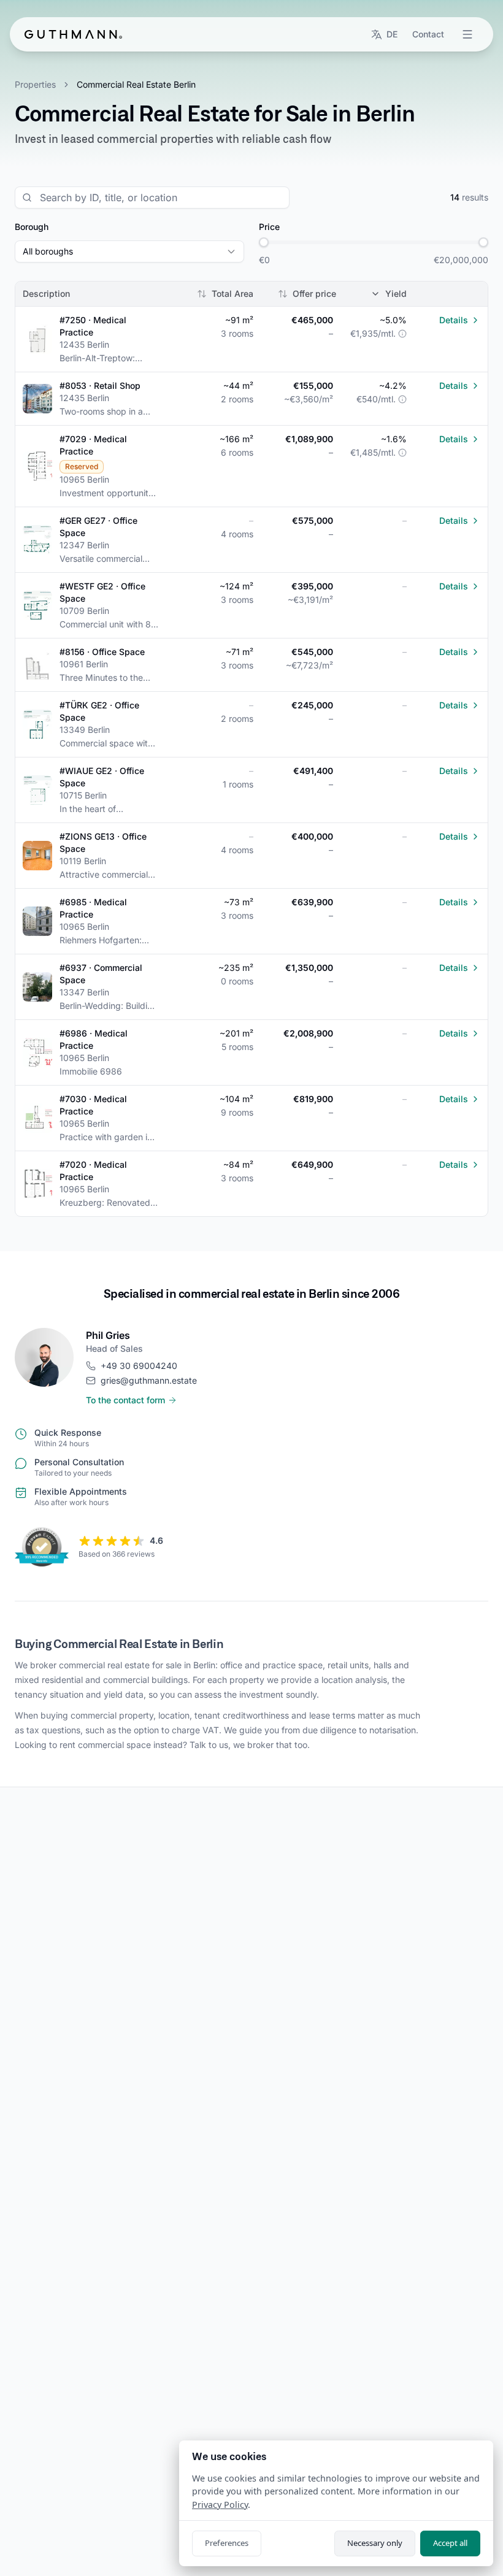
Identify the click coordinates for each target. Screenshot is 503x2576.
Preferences (227, 2543)
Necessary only (375, 2543)
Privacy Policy (220, 2505)
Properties (35, 84)
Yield (396, 293)
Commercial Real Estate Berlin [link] (136, 84)
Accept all (450, 2543)
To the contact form (125, 1400)
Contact (428, 34)
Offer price (314, 293)
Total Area (232, 293)
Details (454, 320)
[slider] (264, 242)
